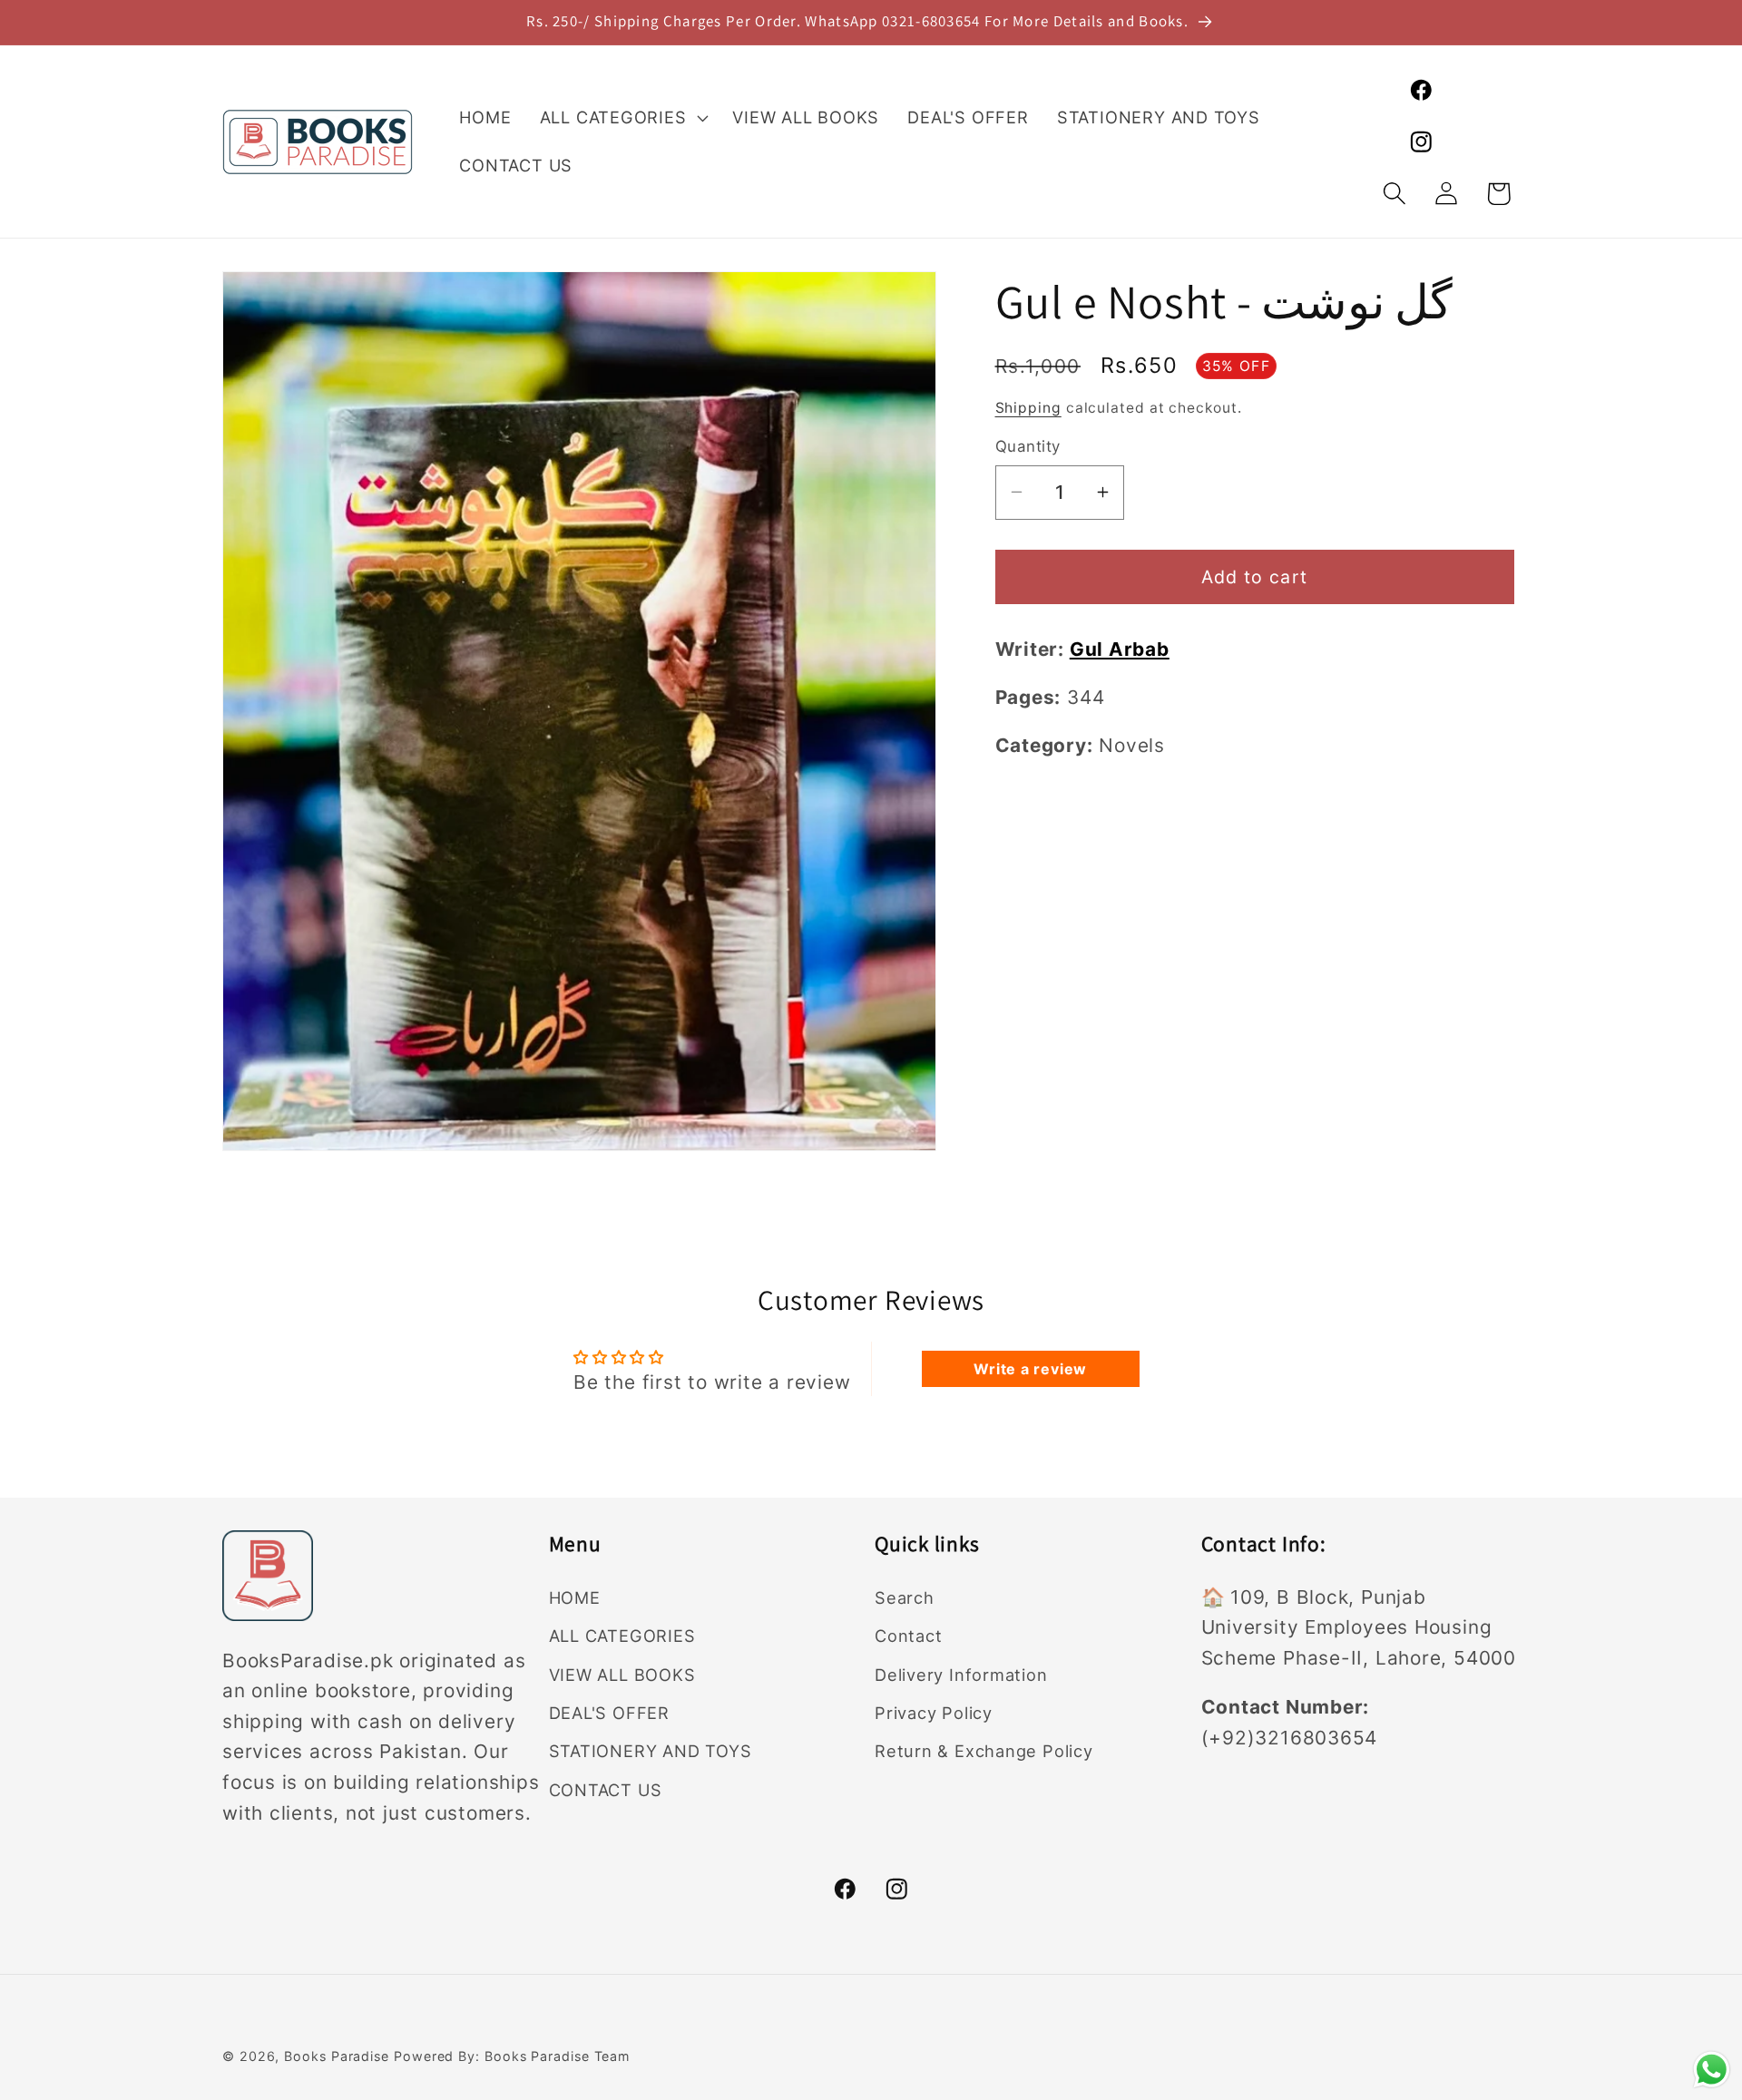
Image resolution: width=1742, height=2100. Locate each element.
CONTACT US (606, 1789)
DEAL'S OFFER (609, 1713)
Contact (908, 1636)
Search (905, 1597)
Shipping (1028, 407)
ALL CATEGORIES (622, 1636)
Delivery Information (961, 1674)
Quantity (1028, 446)
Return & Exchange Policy (984, 1751)
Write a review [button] (1030, 1369)
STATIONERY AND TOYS (651, 1751)
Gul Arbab (1120, 648)
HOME (575, 1597)
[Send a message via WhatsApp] (1712, 2070)
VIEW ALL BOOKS (622, 1674)
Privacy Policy (934, 1713)
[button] (622, 118)
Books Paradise (337, 2056)
